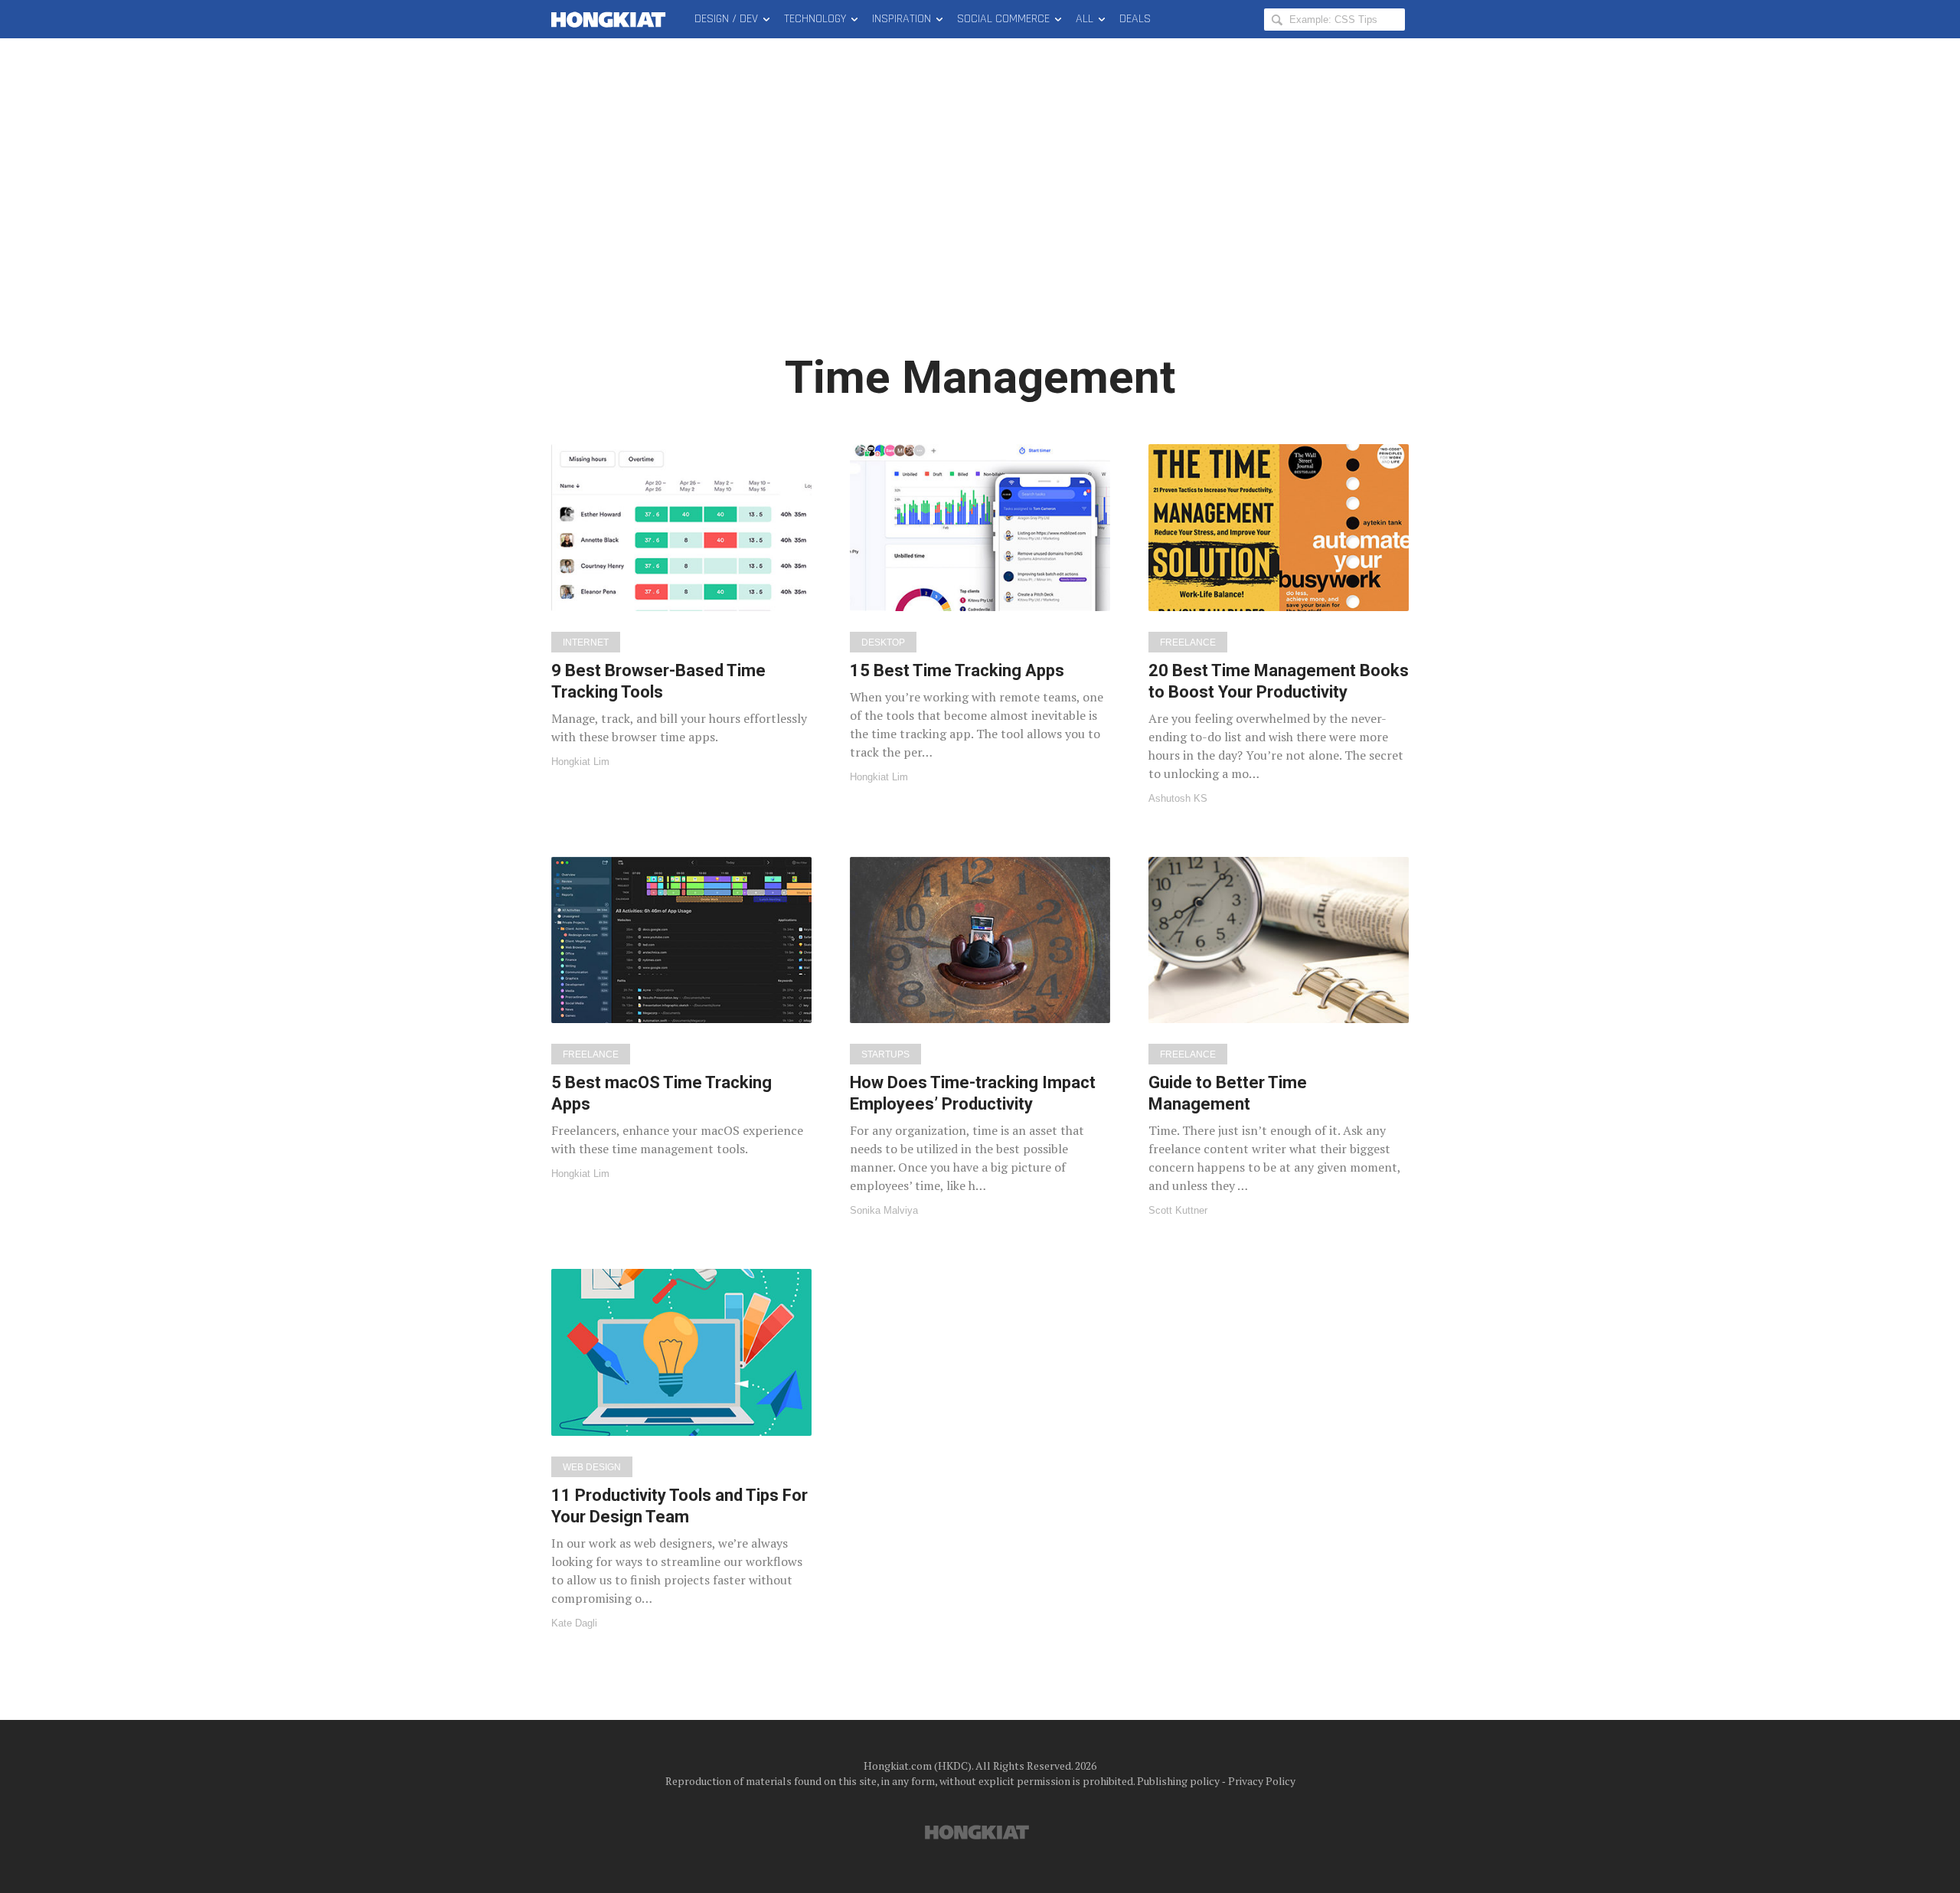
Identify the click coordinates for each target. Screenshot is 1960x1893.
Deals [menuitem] (1135, 19)
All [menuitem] (1085, 19)
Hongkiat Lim (580, 762)
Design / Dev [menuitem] (726, 19)
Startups (885, 1054)
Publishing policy (1178, 1781)
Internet (586, 642)
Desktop (883, 642)
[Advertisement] (980, 207)
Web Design (592, 1467)
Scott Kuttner (1178, 1210)
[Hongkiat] (611, 19)
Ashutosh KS (1178, 798)
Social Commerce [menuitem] (1003, 19)
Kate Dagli (574, 1623)
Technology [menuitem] (815, 19)
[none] (681, 605)
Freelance (1188, 642)
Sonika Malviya (884, 1210)
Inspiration (902, 19)
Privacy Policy (1262, 1781)
